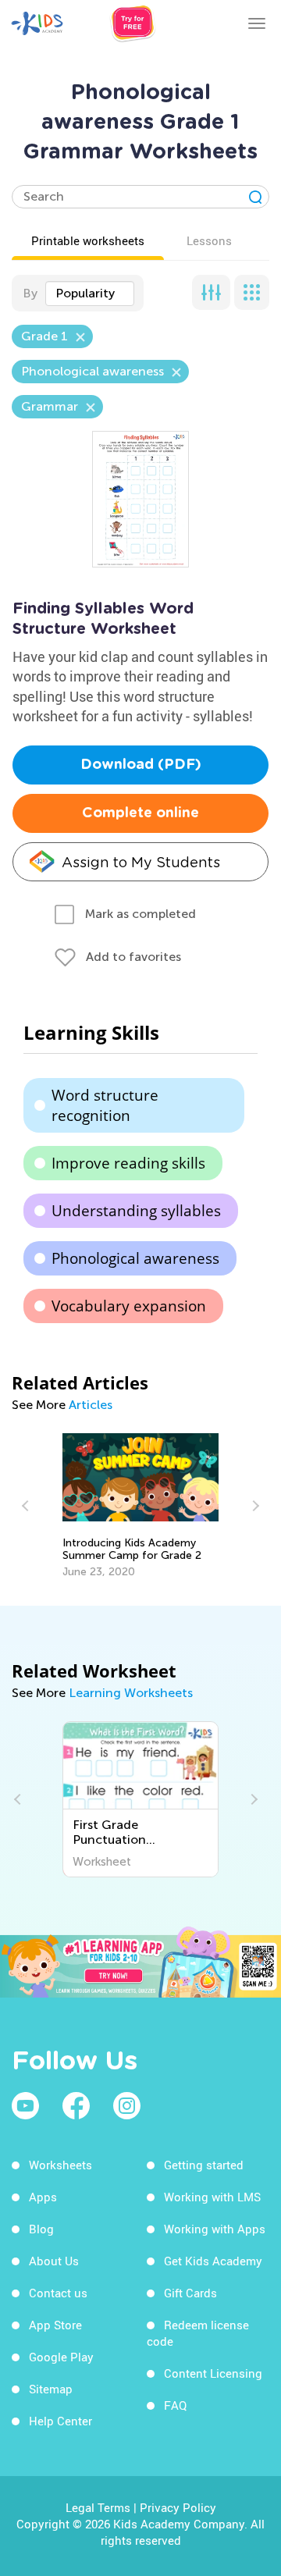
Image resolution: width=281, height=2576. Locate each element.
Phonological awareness (135, 1258)
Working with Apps (215, 2229)
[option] (141, 1506)
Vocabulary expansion (129, 1306)
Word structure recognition (105, 1105)
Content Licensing (213, 2373)
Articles (91, 1405)
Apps (43, 2197)
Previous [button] (27, 1506)
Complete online (140, 813)
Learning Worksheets (131, 1693)
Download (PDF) (141, 765)
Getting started (204, 2165)
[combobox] (90, 294)
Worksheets (60, 2165)
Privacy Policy (178, 2507)
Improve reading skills (128, 1163)
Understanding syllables (136, 1211)
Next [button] (254, 1506)
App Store (55, 2325)
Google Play (61, 2357)
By (30, 293)
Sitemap (51, 2389)
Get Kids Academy (213, 2261)
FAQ (175, 2405)
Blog (41, 2229)
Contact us (58, 2293)
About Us (54, 2261)
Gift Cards (190, 2293)
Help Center (60, 2421)
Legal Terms (98, 2507)
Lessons (209, 240)
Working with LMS (212, 2197)
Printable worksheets (88, 240)
